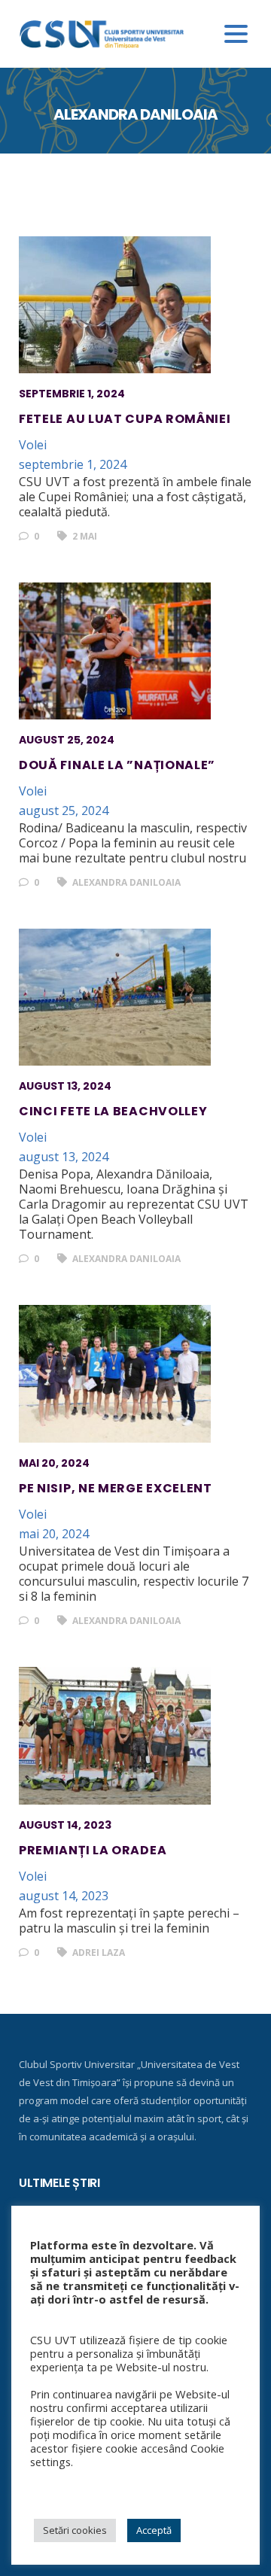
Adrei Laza (97, 1953)
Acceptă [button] (154, 2530)
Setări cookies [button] (75, 2530)
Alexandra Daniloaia (125, 882)
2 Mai (84, 536)
